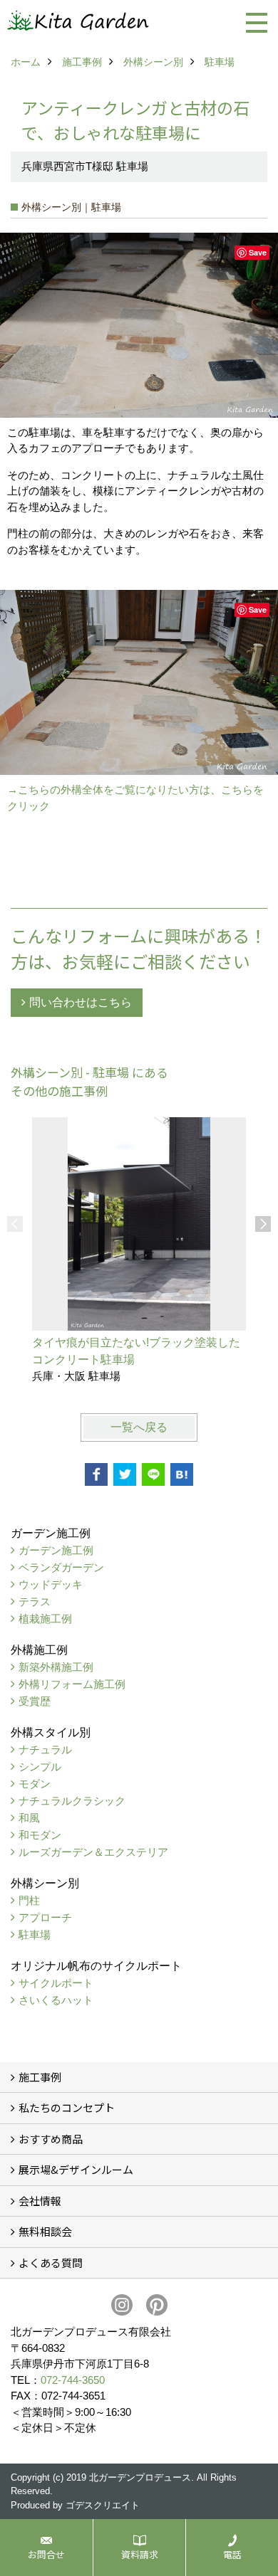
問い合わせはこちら (81, 1002)
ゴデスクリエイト (103, 2505)
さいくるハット (56, 2000)
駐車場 (35, 1934)
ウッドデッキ (51, 1584)
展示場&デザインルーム (76, 2169)
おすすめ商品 (51, 2139)
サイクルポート (56, 1983)
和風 (29, 1818)
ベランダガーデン (61, 1567)
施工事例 (40, 2077)
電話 (232, 2554)
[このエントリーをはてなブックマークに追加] (182, 1474)
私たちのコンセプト (67, 2107)
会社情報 (40, 2201)
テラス (35, 1601)
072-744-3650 (73, 2380)
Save (258, 252)
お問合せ (46, 2554)
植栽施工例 (45, 1619)
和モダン (40, 1835)
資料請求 (140, 2554)
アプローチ (45, 1917)
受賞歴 (35, 1701)
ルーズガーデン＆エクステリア (93, 1852)
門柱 (29, 1900)
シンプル (40, 1767)
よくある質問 (51, 2263)
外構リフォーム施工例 (72, 1684)
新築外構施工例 (56, 1667)
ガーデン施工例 (56, 1550)
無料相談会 (45, 2231)
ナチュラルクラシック (72, 1801)
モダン (35, 1784)
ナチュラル (45, 1749)
